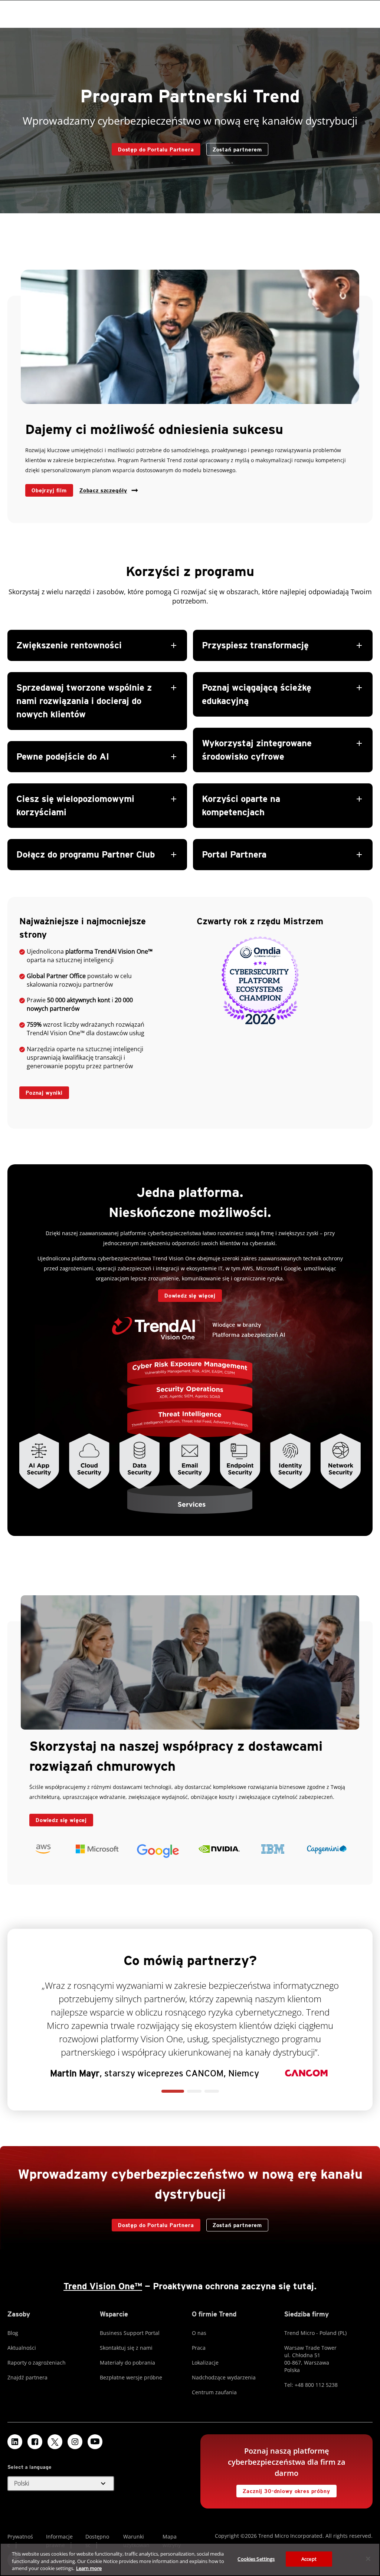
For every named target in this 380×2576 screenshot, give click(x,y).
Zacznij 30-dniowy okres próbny (283, 2489)
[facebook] (35, 2442)
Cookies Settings (256, 2559)
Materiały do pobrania (127, 2363)
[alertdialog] (190, 2559)
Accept (309, 2559)
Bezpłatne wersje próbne (131, 2377)
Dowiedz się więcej (187, 1294)
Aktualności (22, 2348)
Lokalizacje (205, 2363)
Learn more (89, 2568)
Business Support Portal (130, 2333)
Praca (199, 2348)
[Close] (368, 2559)
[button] (97, 750)
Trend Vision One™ (103, 2286)
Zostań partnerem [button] (237, 149)
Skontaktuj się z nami (126, 2348)
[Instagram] (75, 2442)
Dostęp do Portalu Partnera (153, 148)
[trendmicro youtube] (95, 2442)
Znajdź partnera (27, 2377)
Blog (13, 2333)
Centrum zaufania (214, 2392)
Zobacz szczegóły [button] (103, 490)
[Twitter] (55, 2442)
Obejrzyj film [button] (49, 490)
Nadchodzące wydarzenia (224, 2377)
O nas (199, 2333)
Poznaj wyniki (41, 1091)
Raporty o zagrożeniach (37, 2363)
